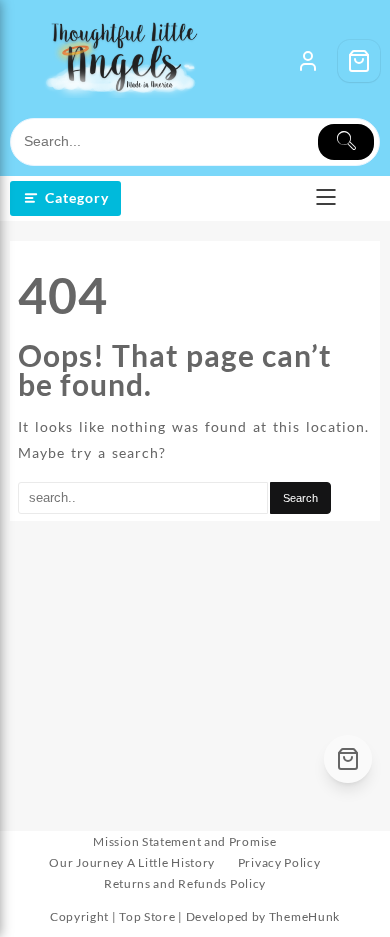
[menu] (326, 199)
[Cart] (359, 61)
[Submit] (346, 142)
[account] (308, 61)
